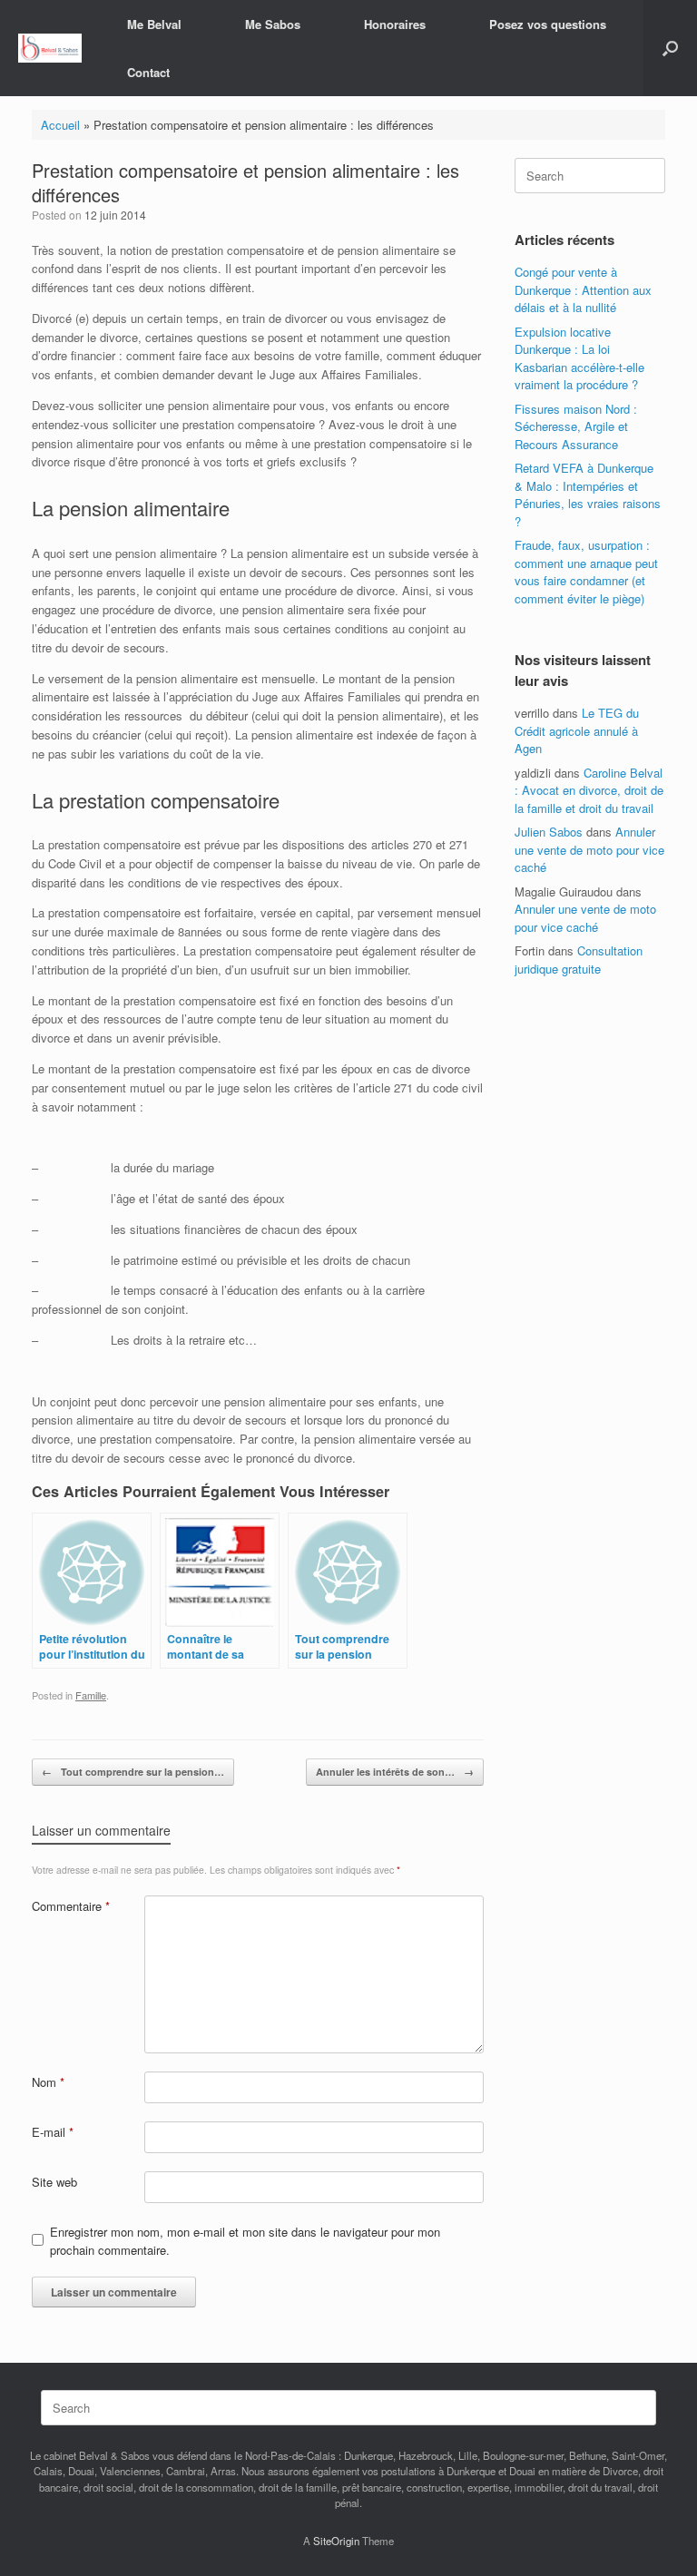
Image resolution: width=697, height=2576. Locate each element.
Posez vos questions (548, 24)
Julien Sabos (549, 832)
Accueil (60, 125)
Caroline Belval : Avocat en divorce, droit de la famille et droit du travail (589, 790)
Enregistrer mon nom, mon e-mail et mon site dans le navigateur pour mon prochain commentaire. (245, 2241)
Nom (48, 2082)
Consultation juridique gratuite (579, 960)
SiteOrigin (336, 2541)
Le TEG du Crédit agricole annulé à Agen (577, 730)
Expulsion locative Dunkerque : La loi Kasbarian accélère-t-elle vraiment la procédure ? (579, 358)
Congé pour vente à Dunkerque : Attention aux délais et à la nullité (583, 289)
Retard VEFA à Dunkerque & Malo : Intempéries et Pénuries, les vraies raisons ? (588, 495)
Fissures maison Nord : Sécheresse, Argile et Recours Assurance (576, 426)
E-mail (53, 2132)
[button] (670, 48)
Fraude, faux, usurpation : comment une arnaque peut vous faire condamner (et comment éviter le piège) (586, 572)
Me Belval (154, 24)
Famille (91, 1695)
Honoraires (395, 24)
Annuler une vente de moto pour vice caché (589, 849)
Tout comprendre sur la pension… (133, 1772)
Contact (148, 72)
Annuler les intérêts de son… (395, 1772)
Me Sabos (273, 24)
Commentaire (71, 1906)
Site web (54, 2182)
